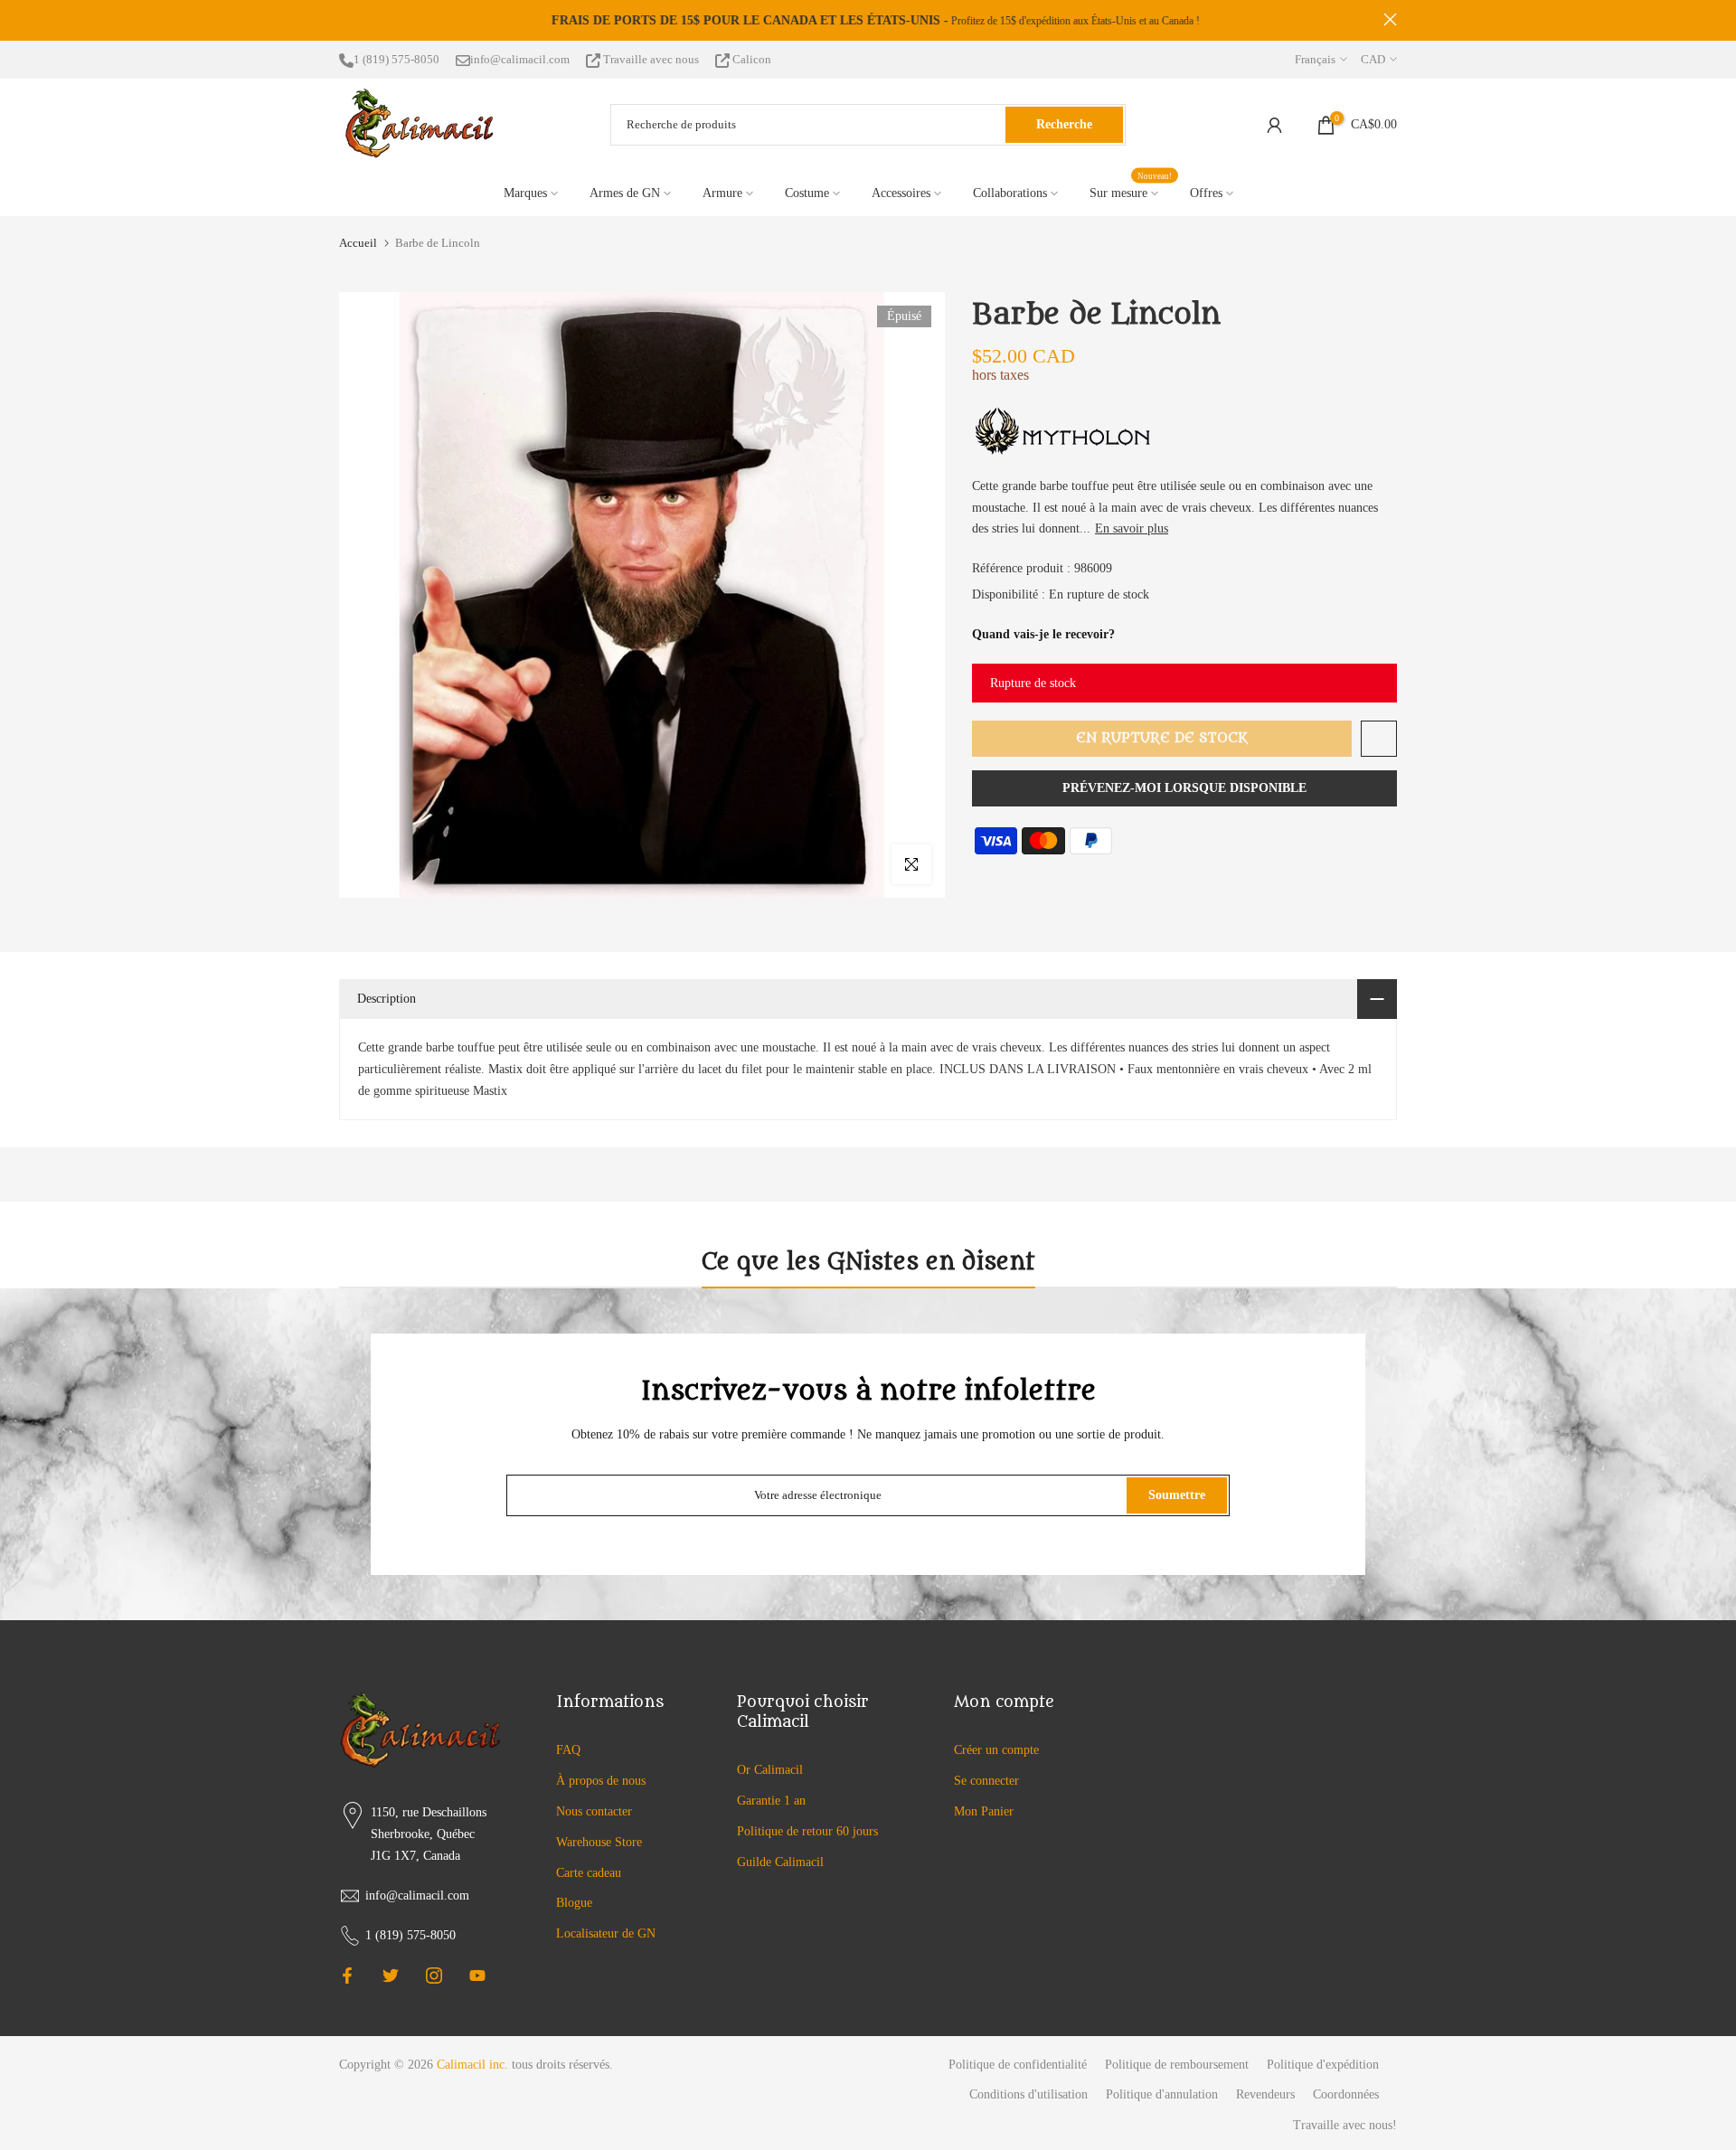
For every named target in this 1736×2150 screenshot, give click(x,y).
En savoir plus (1132, 528)
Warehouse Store (599, 1842)
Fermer (346, 19)
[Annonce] (868, 21)
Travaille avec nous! (1345, 2125)
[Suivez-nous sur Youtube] (477, 1976)
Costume (807, 193)
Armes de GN (625, 193)
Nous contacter (594, 1811)
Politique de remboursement (1177, 2065)
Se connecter (986, 1781)
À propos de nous (601, 1781)
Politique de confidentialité (1018, 2065)
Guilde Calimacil (780, 1862)
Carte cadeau (589, 1873)
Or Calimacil (770, 1770)
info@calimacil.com (520, 59)
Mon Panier (984, 1811)
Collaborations (1010, 193)
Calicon (750, 59)
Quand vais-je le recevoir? (1043, 634)
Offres (1206, 193)
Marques (525, 193)
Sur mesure (1131, 191)
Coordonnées (1346, 2094)
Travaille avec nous (651, 59)
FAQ (568, 1750)
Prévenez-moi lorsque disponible (1184, 788)
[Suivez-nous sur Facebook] (347, 1976)
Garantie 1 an (771, 1801)
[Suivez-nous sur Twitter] (391, 1976)
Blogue (574, 1903)
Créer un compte (996, 1750)
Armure (722, 193)
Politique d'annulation (1162, 2094)
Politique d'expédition (1323, 2065)
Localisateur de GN (606, 1933)
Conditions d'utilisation (1028, 2094)
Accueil (358, 243)
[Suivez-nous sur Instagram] (434, 1976)
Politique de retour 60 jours (807, 1831)
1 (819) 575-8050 (396, 59)
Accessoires (901, 193)
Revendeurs (1265, 2094)
